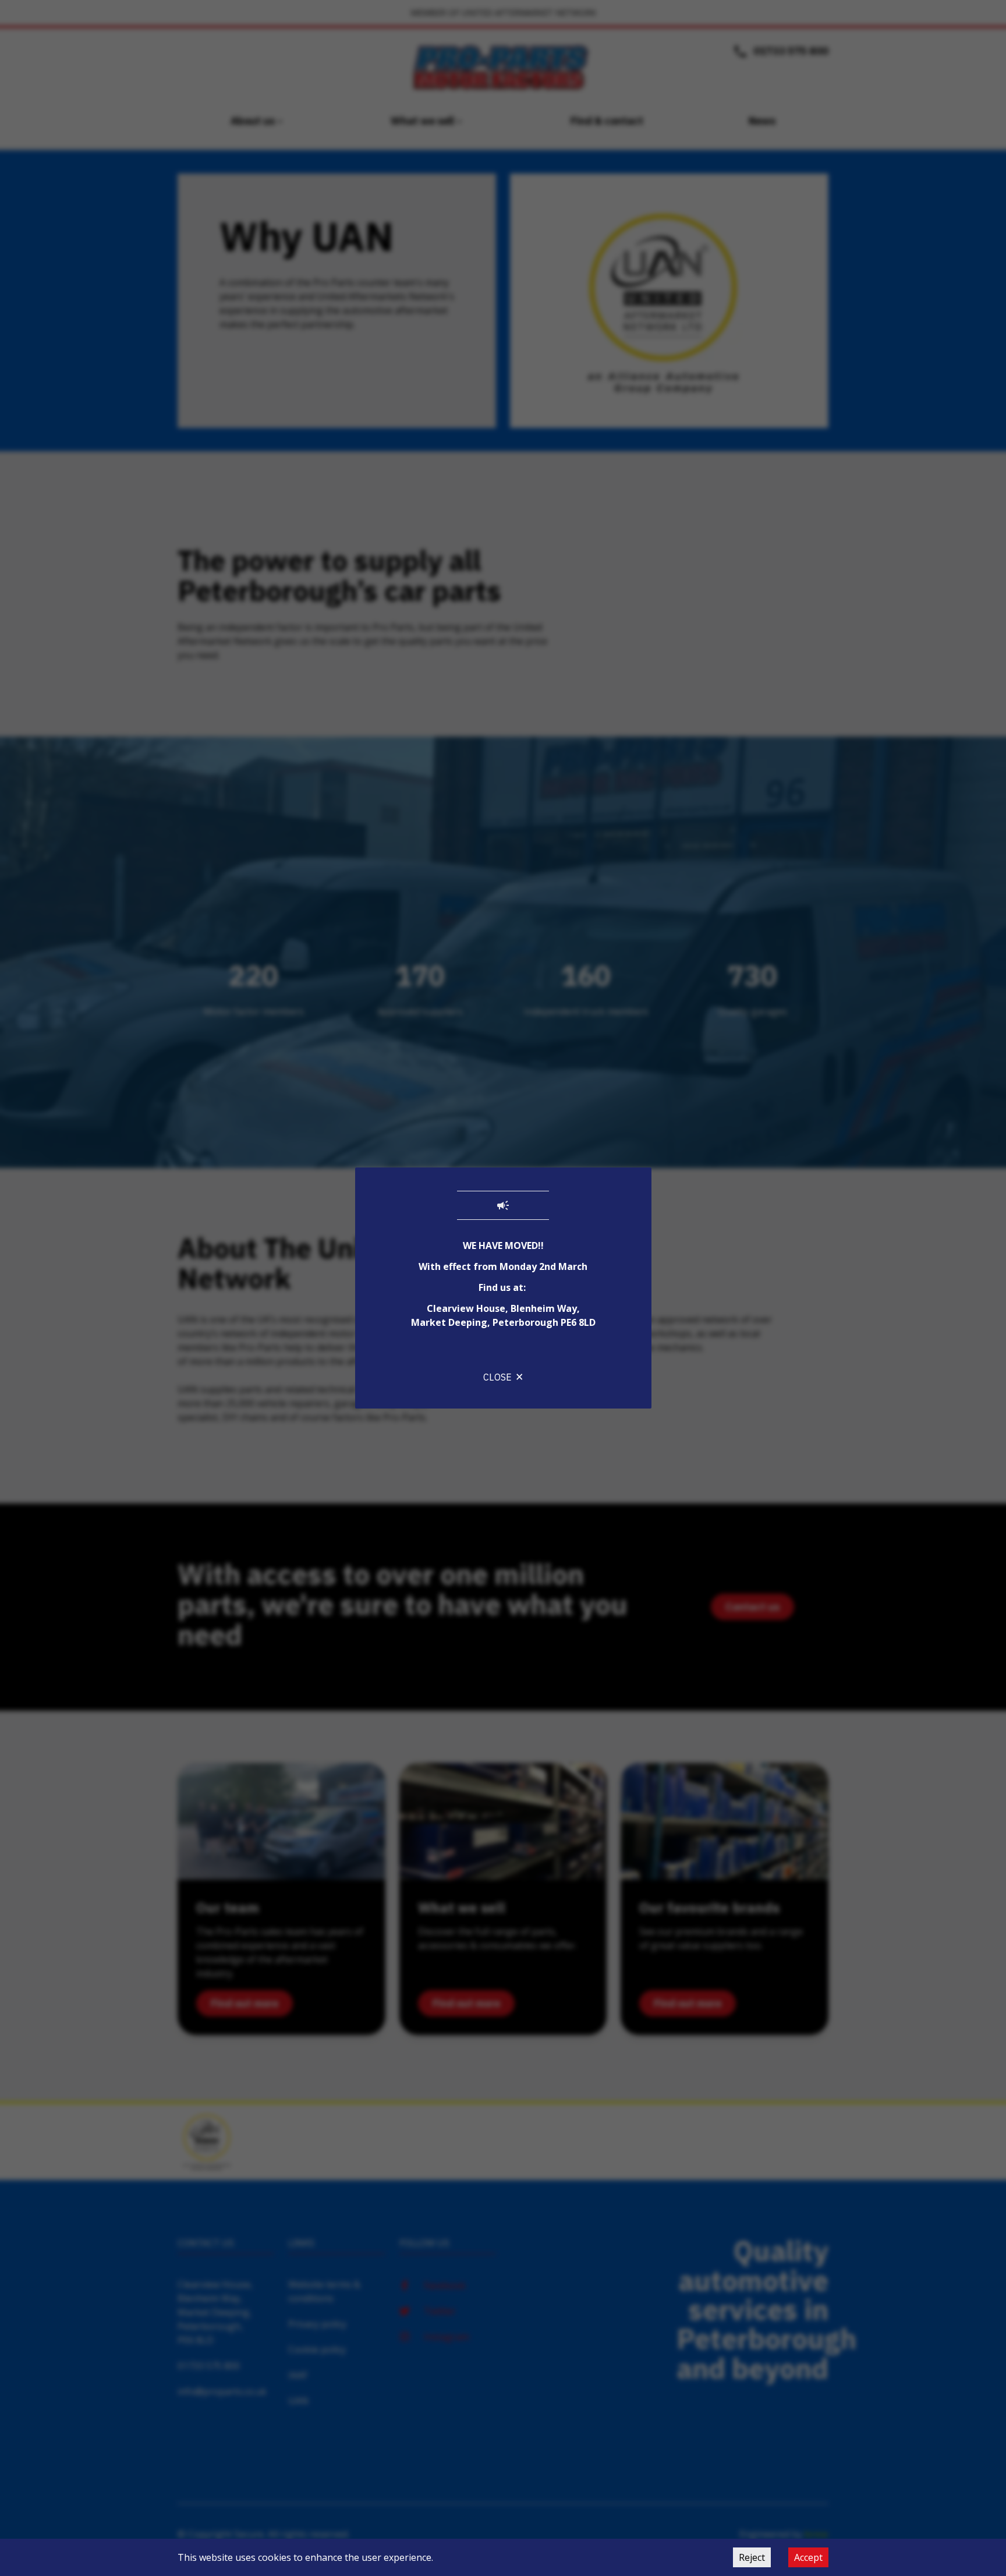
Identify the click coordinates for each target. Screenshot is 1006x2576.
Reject (752, 2557)
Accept (808, 2557)
